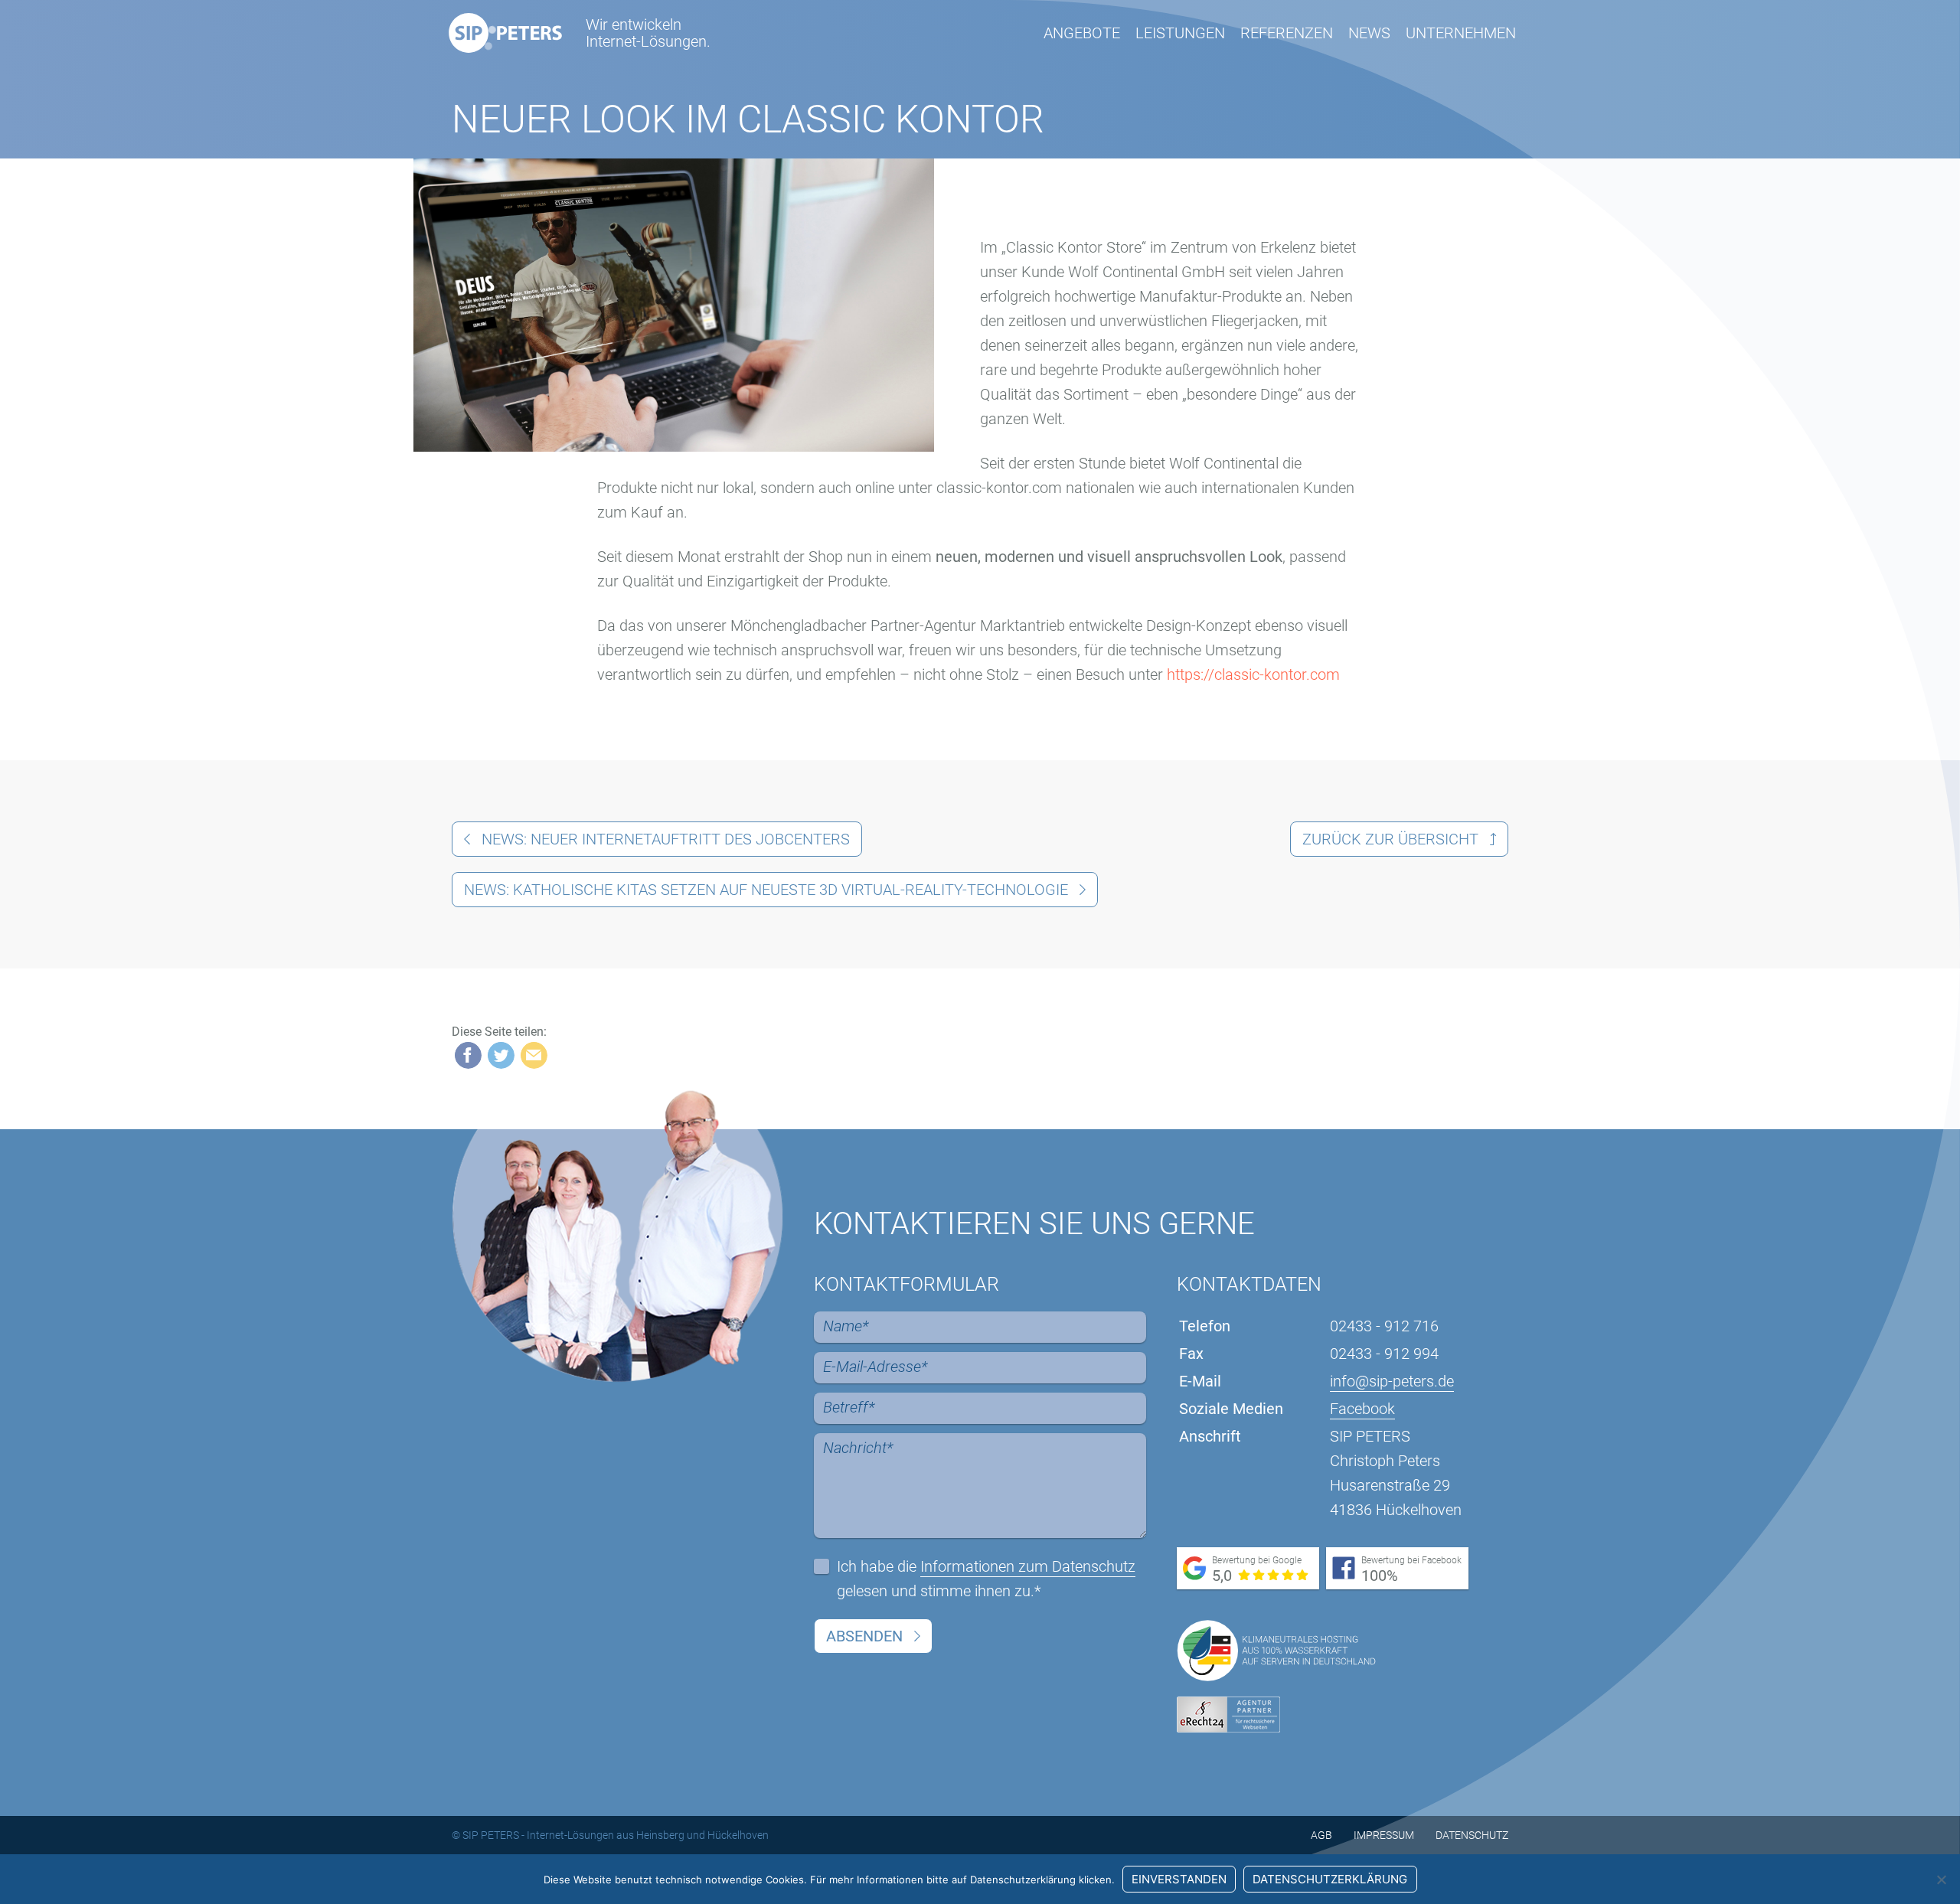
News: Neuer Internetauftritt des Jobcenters (666, 839)
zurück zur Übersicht (1390, 839)
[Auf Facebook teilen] (468, 1055)
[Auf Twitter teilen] (501, 1055)
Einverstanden (1179, 1879)
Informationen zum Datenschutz (1028, 1566)
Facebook (1362, 1409)
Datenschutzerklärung (1330, 1879)
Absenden (864, 1636)
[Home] (505, 33)
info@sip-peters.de (1392, 1381)
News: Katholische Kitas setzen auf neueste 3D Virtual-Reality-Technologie (766, 890)
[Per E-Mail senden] (534, 1055)
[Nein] (1941, 1880)
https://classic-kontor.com (1253, 674)
